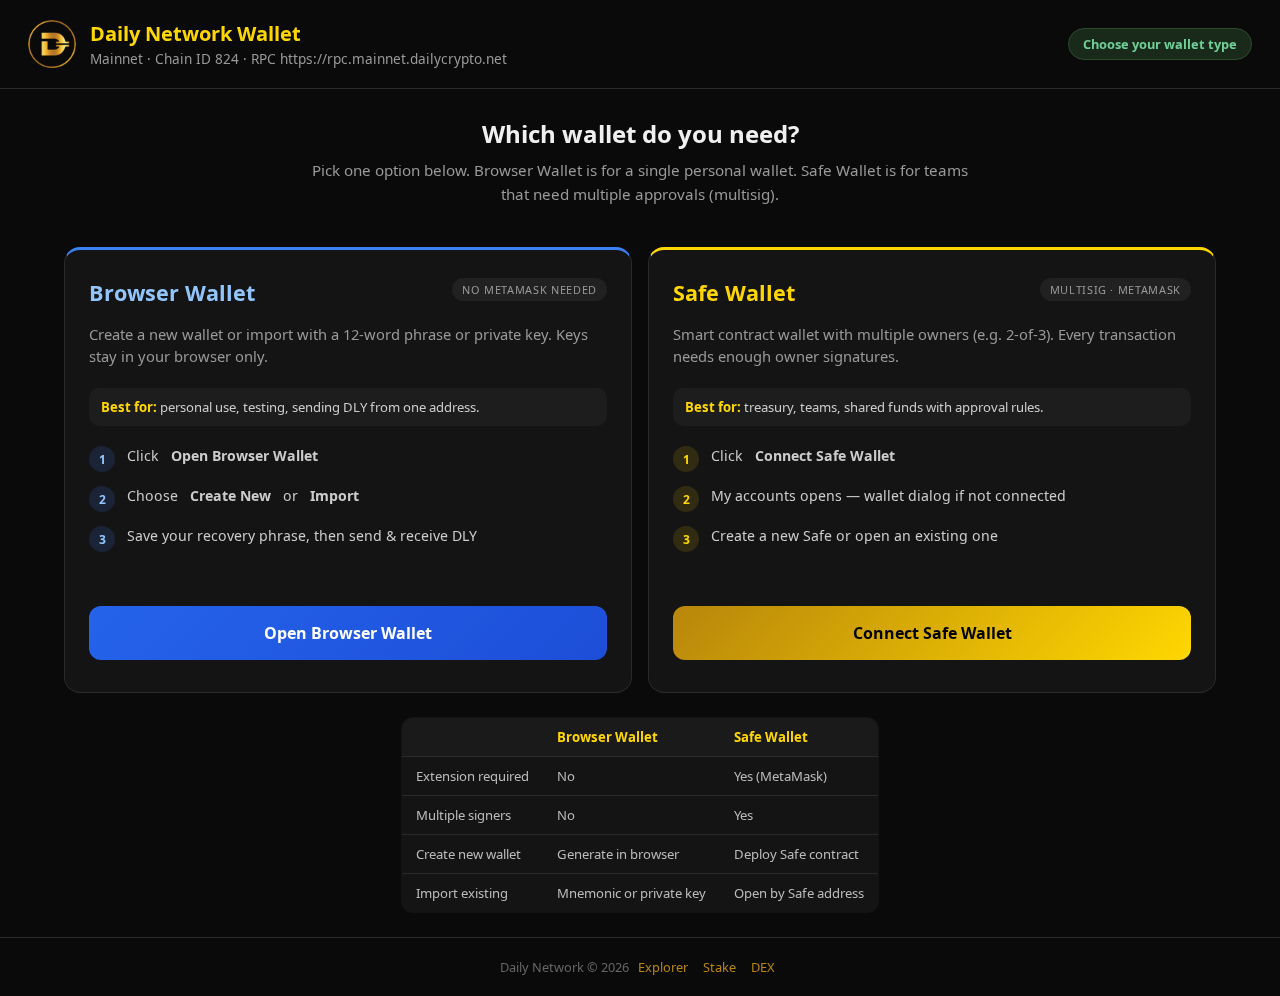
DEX (763, 967)
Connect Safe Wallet (932, 633)
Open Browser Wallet (348, 633)
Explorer (663, 967)
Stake (719, 967)
